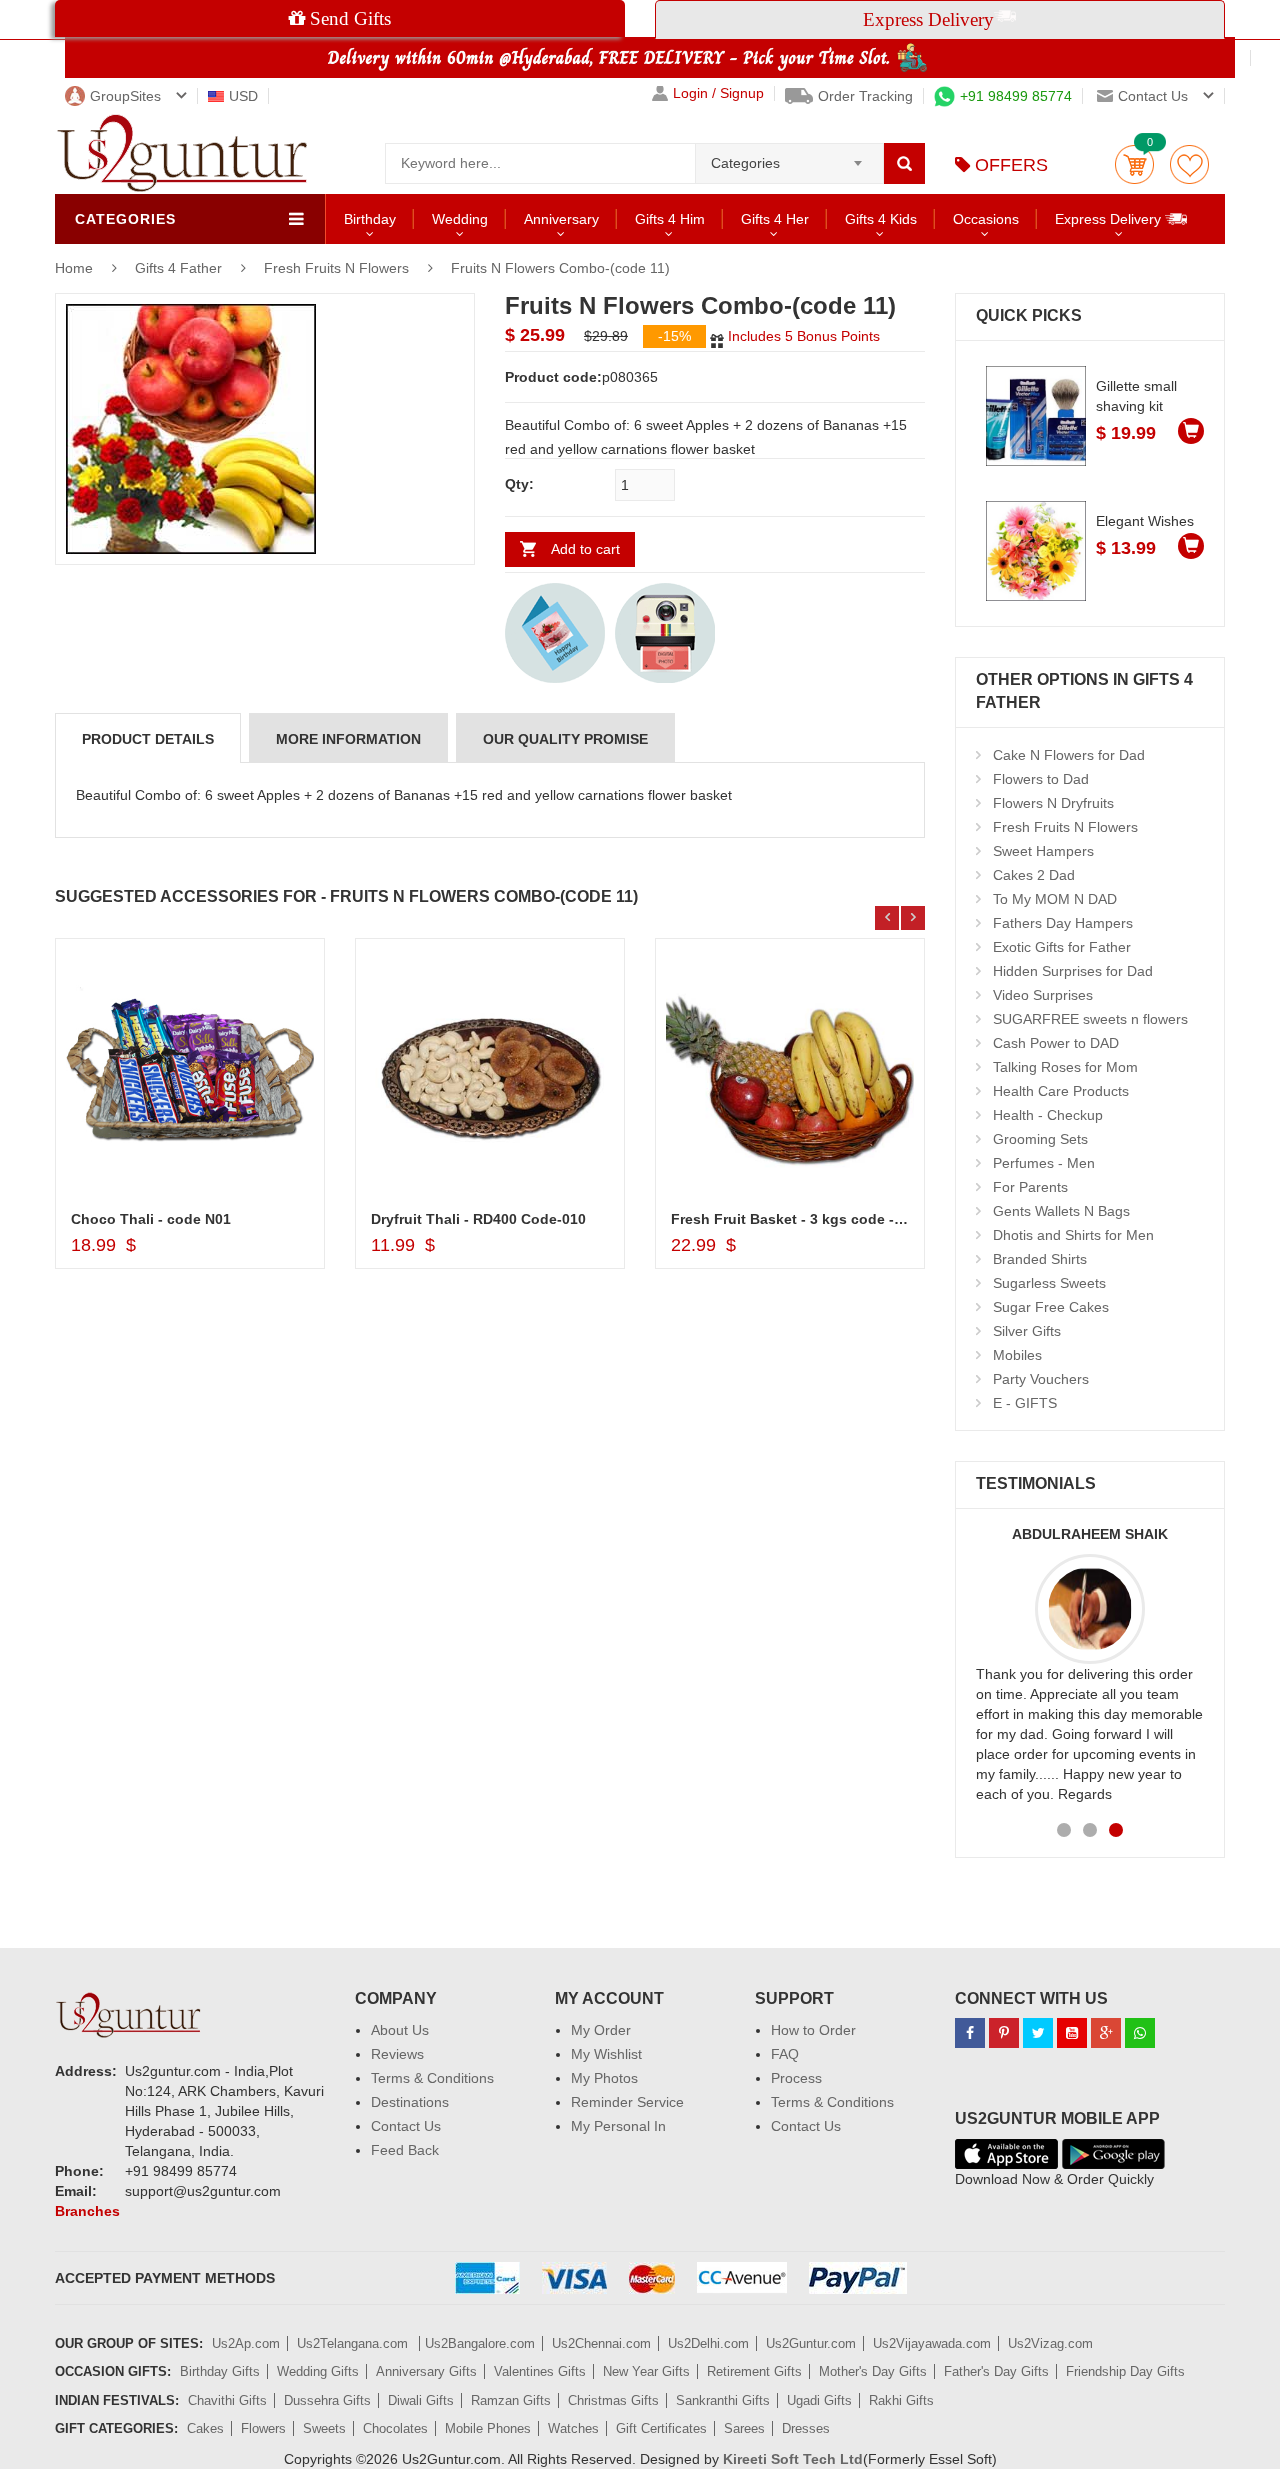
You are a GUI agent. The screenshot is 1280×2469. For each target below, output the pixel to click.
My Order (601, 2030)
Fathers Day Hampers (1063, 923)
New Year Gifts (646, 2371)
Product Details (148, 739)
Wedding (460, 219)
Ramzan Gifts (511, 2400)
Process (796, 2078)
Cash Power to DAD (1056, 1043)
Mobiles (1017, 1355)
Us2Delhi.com (708, 2343)
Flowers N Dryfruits (1053, 803)
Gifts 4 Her (775, 219)
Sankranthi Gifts (723, 2400)
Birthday (370, 219)
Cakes (205, 2428)
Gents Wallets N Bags (1061, 1211)
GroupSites (125, 96)
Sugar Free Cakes (1051, 1307)
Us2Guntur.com (811, 2343)
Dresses (806, 2428)
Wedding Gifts (318, 2371)
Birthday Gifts (220, 2371)
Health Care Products (1061, 1091)
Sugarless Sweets (1049, 1283)
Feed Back (405, 2150)
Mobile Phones (488, 2428)
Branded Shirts (1040, 1259)
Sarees (744, 2428)
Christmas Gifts (613, 2400)
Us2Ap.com (246, 2343)
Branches (87, 2211)
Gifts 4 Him (670, 219)
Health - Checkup (1048, 1115)
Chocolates (395, 2428)
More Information (348, 739)
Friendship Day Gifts (1125, 2371)
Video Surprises (1043, 995)
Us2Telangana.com (354, 2343)
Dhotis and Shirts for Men (1073, 1235)
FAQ (785, 2054)
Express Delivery (1110, 219)
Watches (573, 2428)
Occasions (986, 219)
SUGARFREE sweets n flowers (1090, 1019)
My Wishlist (606, 2054)
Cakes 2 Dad (1034, 875)
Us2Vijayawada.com (932, 2343)
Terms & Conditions (432, 2078)
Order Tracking (865, 96)
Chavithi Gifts (227, 2400)
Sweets (324, 2428)
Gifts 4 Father (180, 268)
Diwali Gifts (421, 2400)
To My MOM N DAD (1055, 899)
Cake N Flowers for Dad (1069, 755)
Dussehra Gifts (327, 2400)
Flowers (263, 2428)
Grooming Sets (1040, 1139)
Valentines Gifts (540, 2371)
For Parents (1030, 1187)
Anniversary (561, 219)
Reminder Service (627, 2102)
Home (74, 268)
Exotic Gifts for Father (1062, 947)
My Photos (604, 2078)
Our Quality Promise (565, 739)
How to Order (813, 2030)
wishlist (1189, 164)
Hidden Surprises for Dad (1073, 971)
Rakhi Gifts (901, 2400)
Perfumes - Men (1044, 1163)
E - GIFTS (1025, 1403)
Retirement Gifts (754, 2371)
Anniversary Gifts (426, 2371)
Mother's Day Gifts (873, 2371)
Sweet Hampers (1043, 851)
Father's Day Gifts (996, 2371)
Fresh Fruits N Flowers (336, 268)
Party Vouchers (1041, 1379)
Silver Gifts (1027, 1331)
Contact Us (406, 2126)
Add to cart (585, 549)
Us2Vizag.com (1050, 2343)
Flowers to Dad (1041, 779)
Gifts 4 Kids (881, 219)
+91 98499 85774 (1016, 96)
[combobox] (789, 157)
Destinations (410, 2102)
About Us (400, 2030)
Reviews (397, 2054)
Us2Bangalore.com (480, 2343)
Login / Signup (718, 93)
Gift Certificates (661, 2428)
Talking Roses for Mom (1065, 1067)
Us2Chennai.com (601, 2343)
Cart (1134, 164)
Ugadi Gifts (819, 2400)
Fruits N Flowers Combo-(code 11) (560, 268)
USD (243, 96)
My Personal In (618, 2126)
